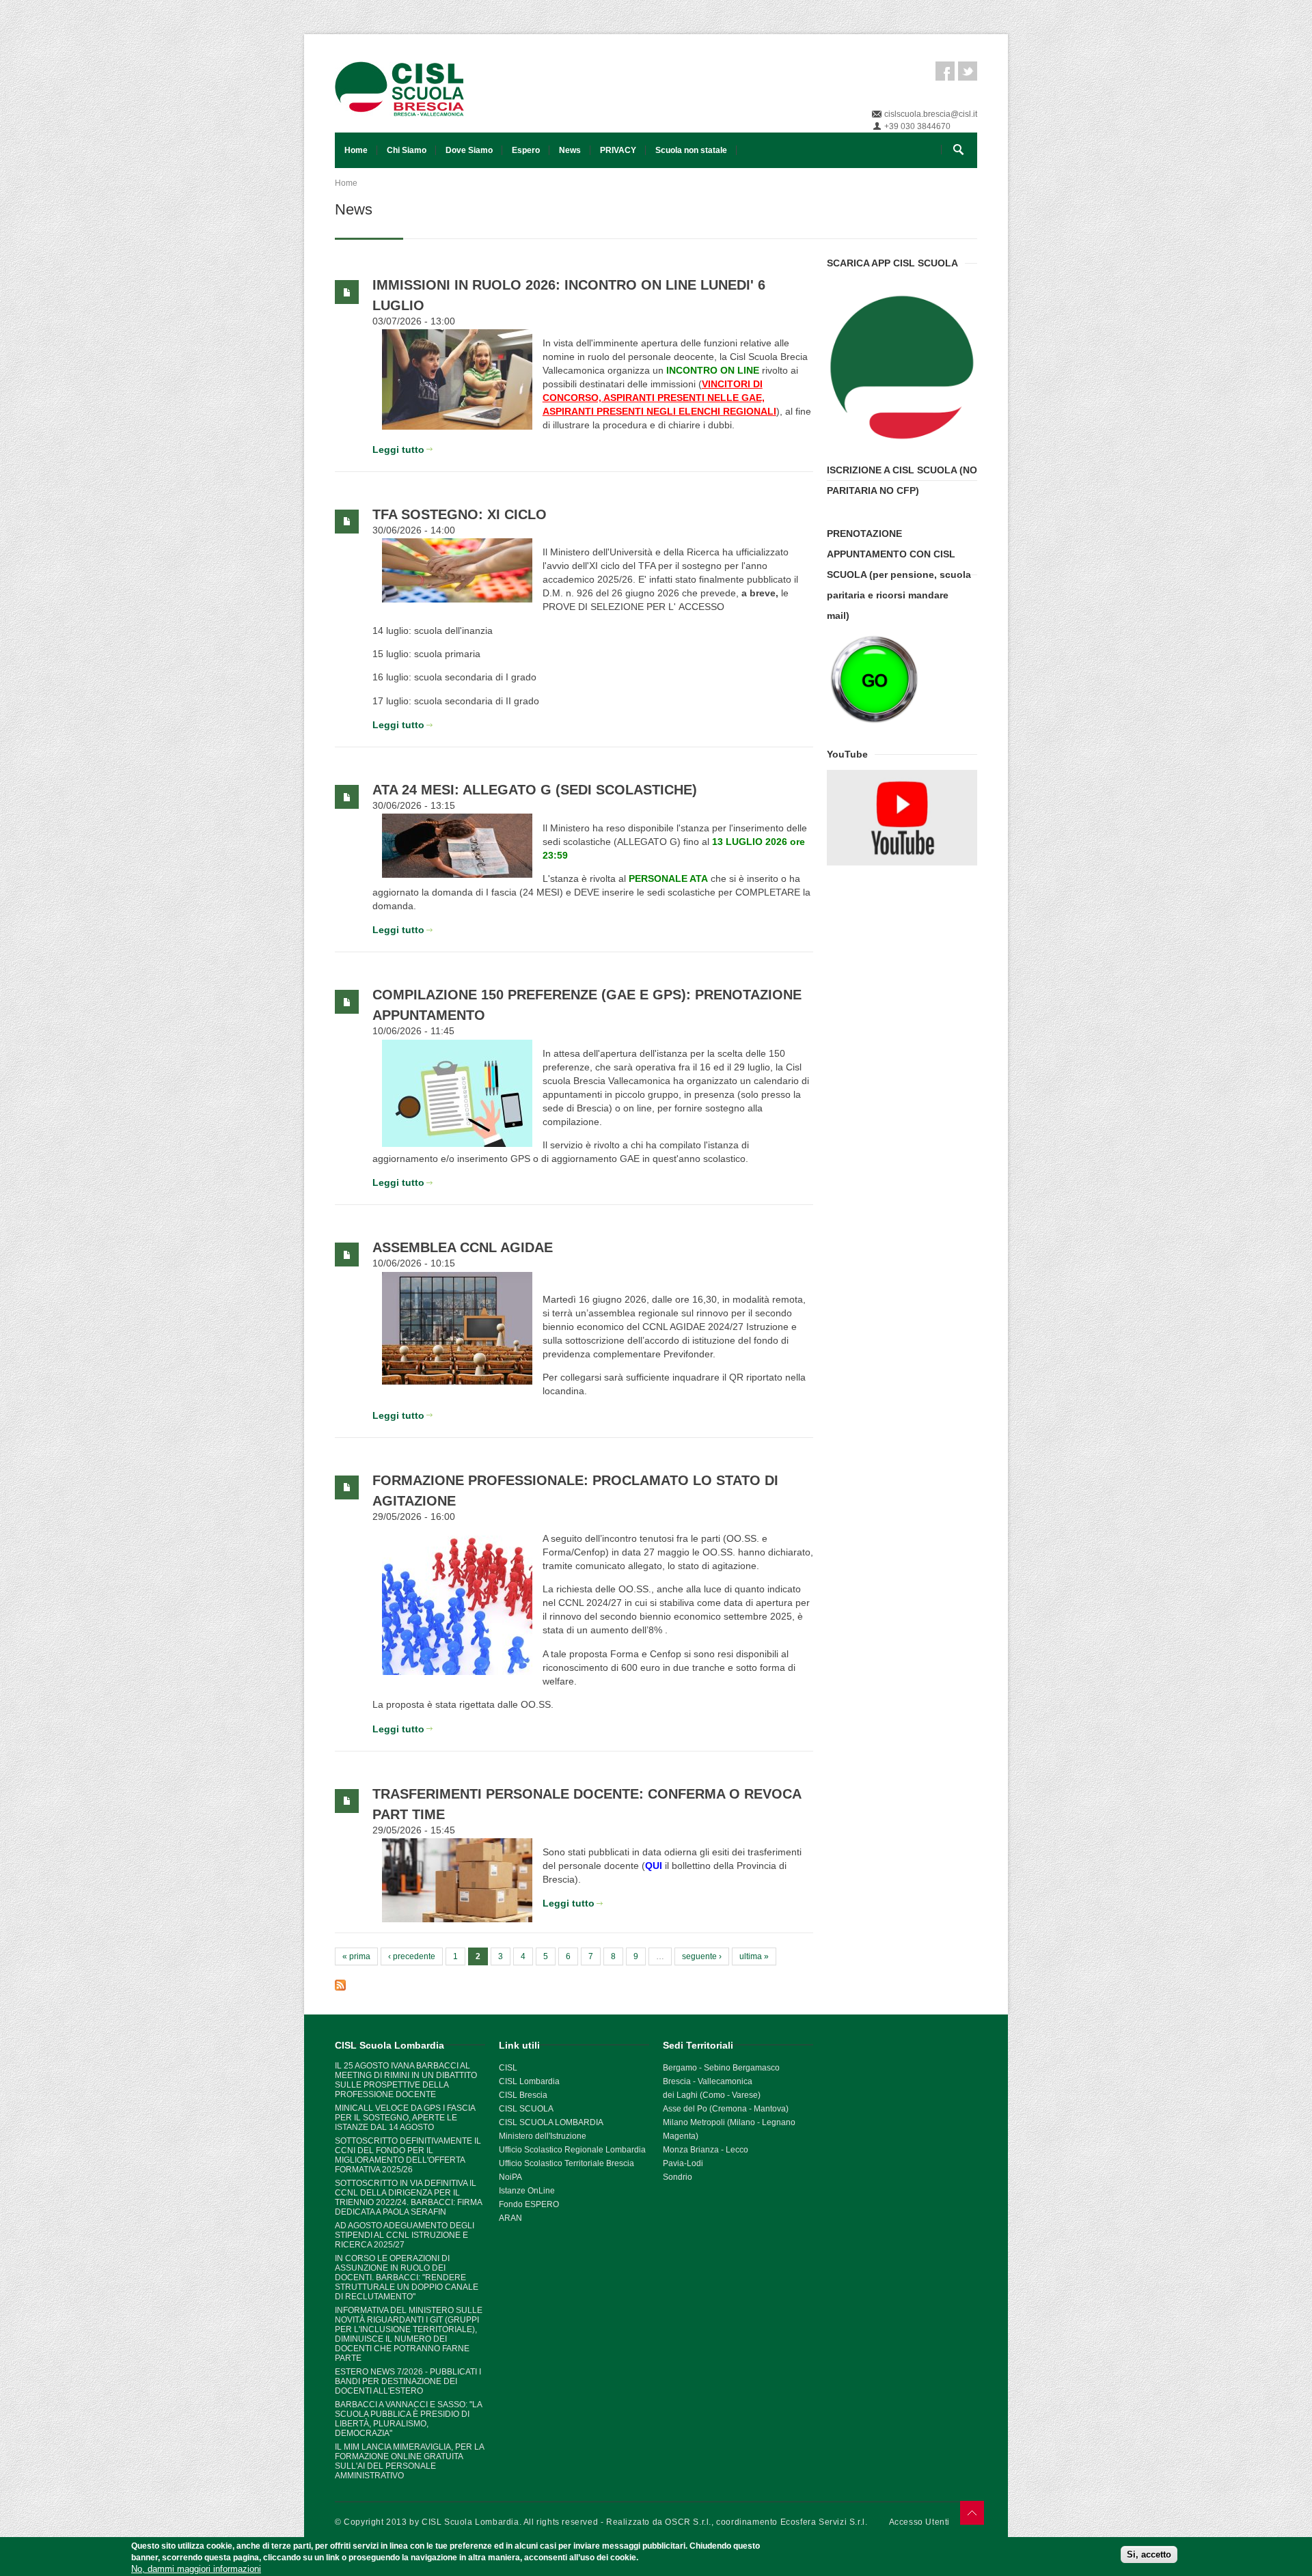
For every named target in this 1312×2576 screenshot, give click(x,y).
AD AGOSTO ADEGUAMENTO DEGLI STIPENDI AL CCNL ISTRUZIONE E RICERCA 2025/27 (405, 2235)
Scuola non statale (691, 150)
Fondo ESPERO (529, 2204)
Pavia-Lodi (683, 2163)
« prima (356, 1956)
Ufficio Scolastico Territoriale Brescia (566, 2163)
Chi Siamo (407, 150)
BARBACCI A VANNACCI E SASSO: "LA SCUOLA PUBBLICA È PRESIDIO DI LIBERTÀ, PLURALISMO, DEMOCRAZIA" (408, 2419)
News (570, 150)
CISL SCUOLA (526, 2109)
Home (356, 150)
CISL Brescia (523, 2095)
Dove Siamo (469, 150)
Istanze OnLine (527, 2191)
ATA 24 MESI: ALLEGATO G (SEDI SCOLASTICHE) (535, 790)
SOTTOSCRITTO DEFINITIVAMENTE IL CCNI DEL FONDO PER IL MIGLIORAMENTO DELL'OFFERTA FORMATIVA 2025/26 (408, 2155)
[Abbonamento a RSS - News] (574, 1985)
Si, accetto (1149, 2555)
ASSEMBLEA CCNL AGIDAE (463, 1247)
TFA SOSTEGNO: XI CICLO (460, 514)
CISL (508, 2068)
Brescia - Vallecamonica (708, 2081)
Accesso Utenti (919, 2522)
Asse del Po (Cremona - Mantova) (726, 2109)
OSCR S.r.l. (688, 2522)
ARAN (510, 2218)
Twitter (968, 71)
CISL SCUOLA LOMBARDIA (551, 2122)
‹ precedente (412, 1956)
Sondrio (678, 2177)
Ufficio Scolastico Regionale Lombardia (572, 2150)
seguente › (702, 1956)
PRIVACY (618, 150)
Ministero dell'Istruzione (543, 2136)
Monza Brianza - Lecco (706, 2150)
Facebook (945, 71)
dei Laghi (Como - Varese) (712, 2095)
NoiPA (510, 2177)
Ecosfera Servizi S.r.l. (824, 2522)
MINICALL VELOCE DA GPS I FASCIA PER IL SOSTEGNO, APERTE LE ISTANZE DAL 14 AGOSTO (405, 2118)
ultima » (754, 1956)
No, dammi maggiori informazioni (196, 2569)
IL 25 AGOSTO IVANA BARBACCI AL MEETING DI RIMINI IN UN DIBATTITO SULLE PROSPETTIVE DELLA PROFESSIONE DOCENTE (406, 2080)
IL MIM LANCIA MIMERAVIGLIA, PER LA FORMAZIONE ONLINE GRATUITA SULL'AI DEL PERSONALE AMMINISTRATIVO (409, 2461)
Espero (526, 150)
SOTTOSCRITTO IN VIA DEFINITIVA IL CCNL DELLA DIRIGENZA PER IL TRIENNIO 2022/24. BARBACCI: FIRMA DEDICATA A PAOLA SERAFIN (408, 2198)
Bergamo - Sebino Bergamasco (721, 2068)
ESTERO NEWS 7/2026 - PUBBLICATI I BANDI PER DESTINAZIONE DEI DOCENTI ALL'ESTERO (408, 2381)
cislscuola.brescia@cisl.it (931, 114)
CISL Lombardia (529, 2081)
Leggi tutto (398, 449)
